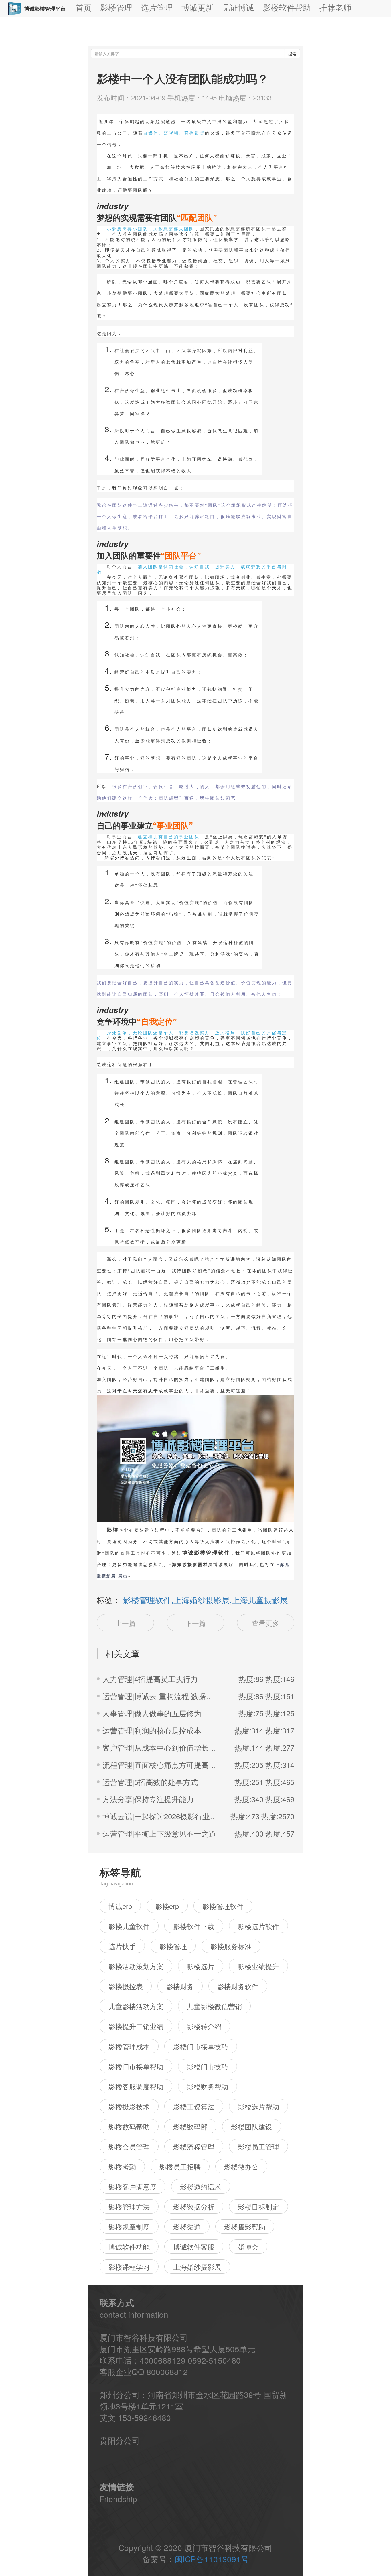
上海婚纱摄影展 (197, 2267)
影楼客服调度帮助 (136, 2086)
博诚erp (120, 1906)
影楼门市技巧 (208, 2066)
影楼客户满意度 (133, 2187)
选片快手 (122, 1946)
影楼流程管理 (194, 2146)
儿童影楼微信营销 (214, 2006)
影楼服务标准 (231, 1946)
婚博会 (248, 2247)
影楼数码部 (190, 2126)
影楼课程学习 (129, 2267)
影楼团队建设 (252, 2126)
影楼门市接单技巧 (201, 2046)
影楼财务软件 (238, 1986)
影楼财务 (180, 1986)
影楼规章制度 (129, 2227)
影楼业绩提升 (258, 1966)
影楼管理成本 (129, 2046)
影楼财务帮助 (208, 2086)
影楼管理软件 (223, 1906)
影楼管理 (173, 1946)
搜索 (292, 54)
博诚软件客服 (194, 2247)
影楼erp (167, 1906)
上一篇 (125, 1623)
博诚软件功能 (129, 2247)
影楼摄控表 (126, 1986)
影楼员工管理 (258, 2146)
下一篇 (195, 1623)
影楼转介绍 (204, 2026)
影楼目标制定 (258, 2207)
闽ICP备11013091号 (212, 2559)
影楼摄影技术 (129, 2106)
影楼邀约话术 (201, 2187)
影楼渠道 (187, 2227)
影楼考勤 (122, 2166)
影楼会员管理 (129, 2146)
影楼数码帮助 (129, 2126)
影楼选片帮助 (258, 2106)
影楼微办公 (241, 2166)
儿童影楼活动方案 (136, 2006)
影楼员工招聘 (180, 2166)
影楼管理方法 (129, 2207)
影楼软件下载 (194, 1926)
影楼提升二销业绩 (136, 2026)
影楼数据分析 (194, 2207)
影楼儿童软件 (129, 1926)
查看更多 (266, 1623)
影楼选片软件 (258, 1926)
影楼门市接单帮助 (136, 2066)
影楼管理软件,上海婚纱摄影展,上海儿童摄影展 (206, 1600)
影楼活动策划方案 (136, 1966)
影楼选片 (201, 1966)
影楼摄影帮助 (245, 2227)
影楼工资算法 (194, 2106)
